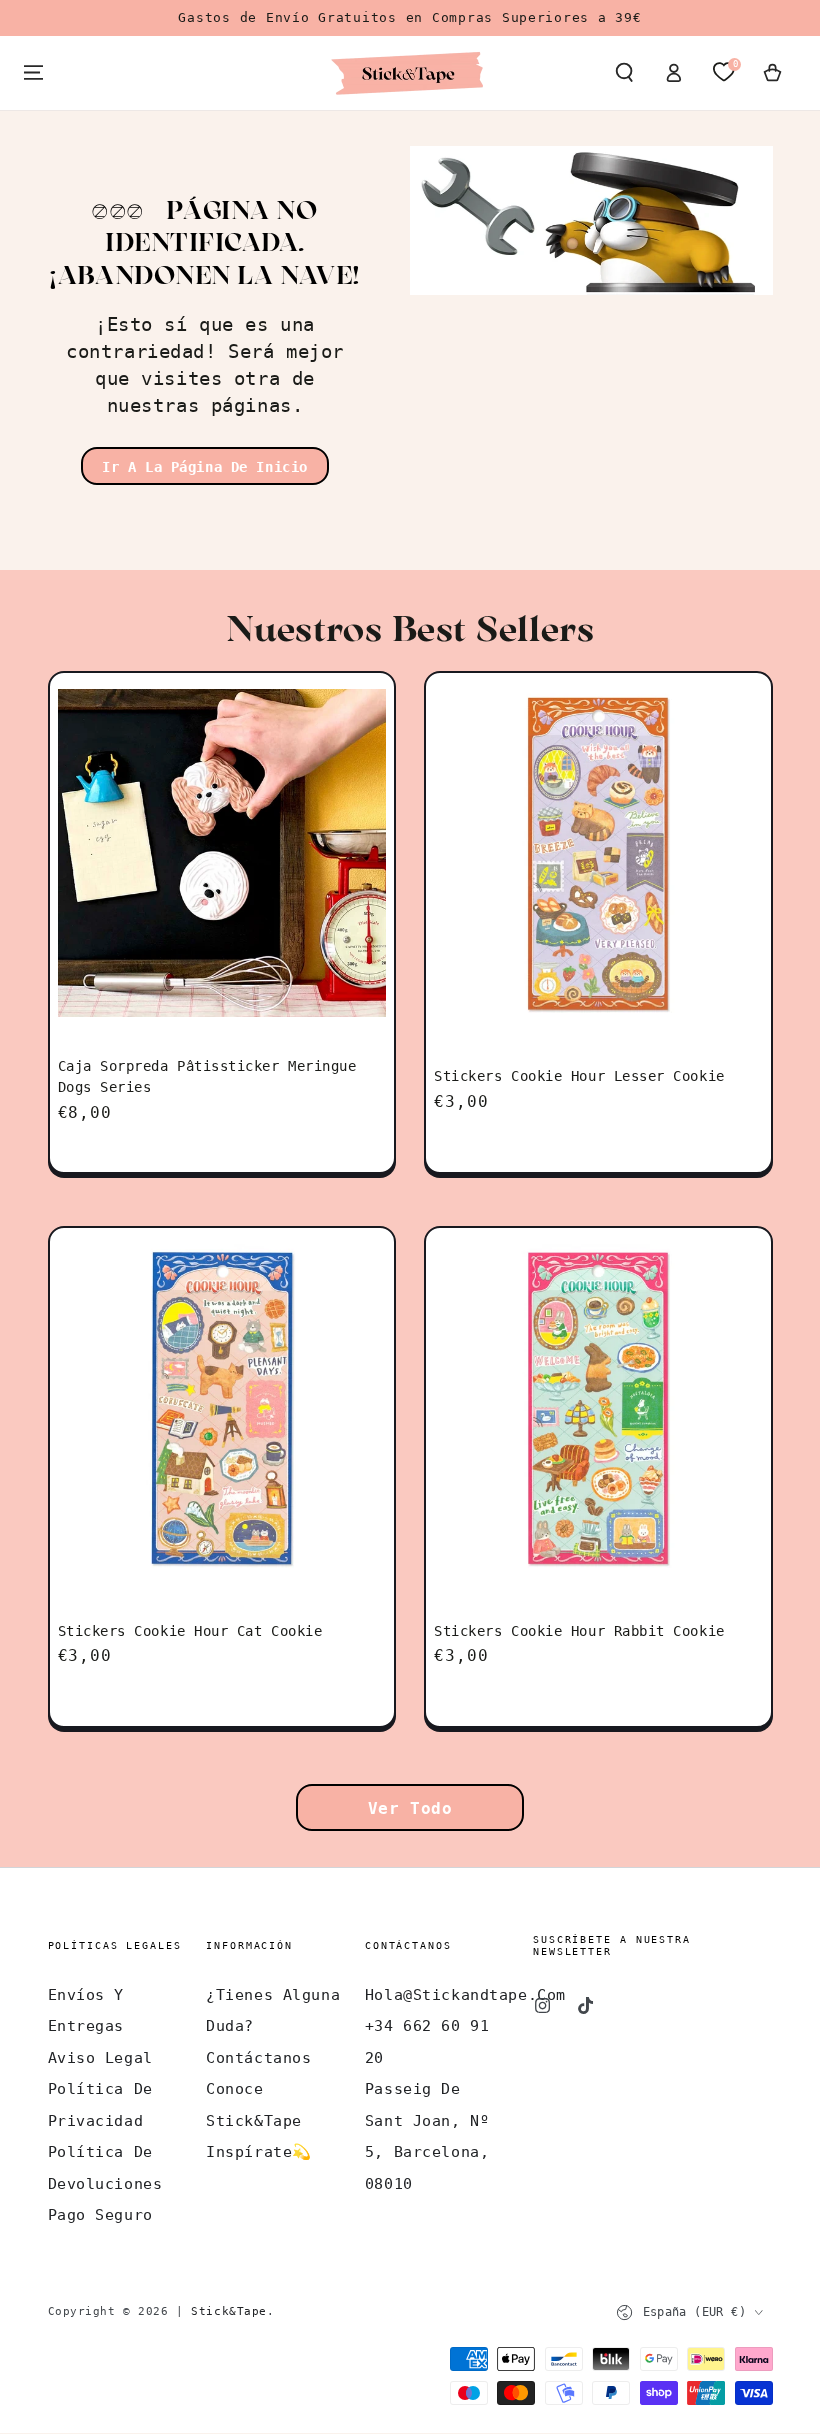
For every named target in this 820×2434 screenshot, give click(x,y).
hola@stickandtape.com (465, 1995)
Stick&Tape (229, 2311)
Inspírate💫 (259, 2152)
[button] (624, 73)
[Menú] (33, 73)
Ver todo (410, 1808)
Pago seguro (100, 2215)
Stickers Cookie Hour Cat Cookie (190, 1631)
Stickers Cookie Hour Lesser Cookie (579, 1076)
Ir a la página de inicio (205, 467)
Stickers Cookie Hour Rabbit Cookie (579, 1631)
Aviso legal (100, 2058)
